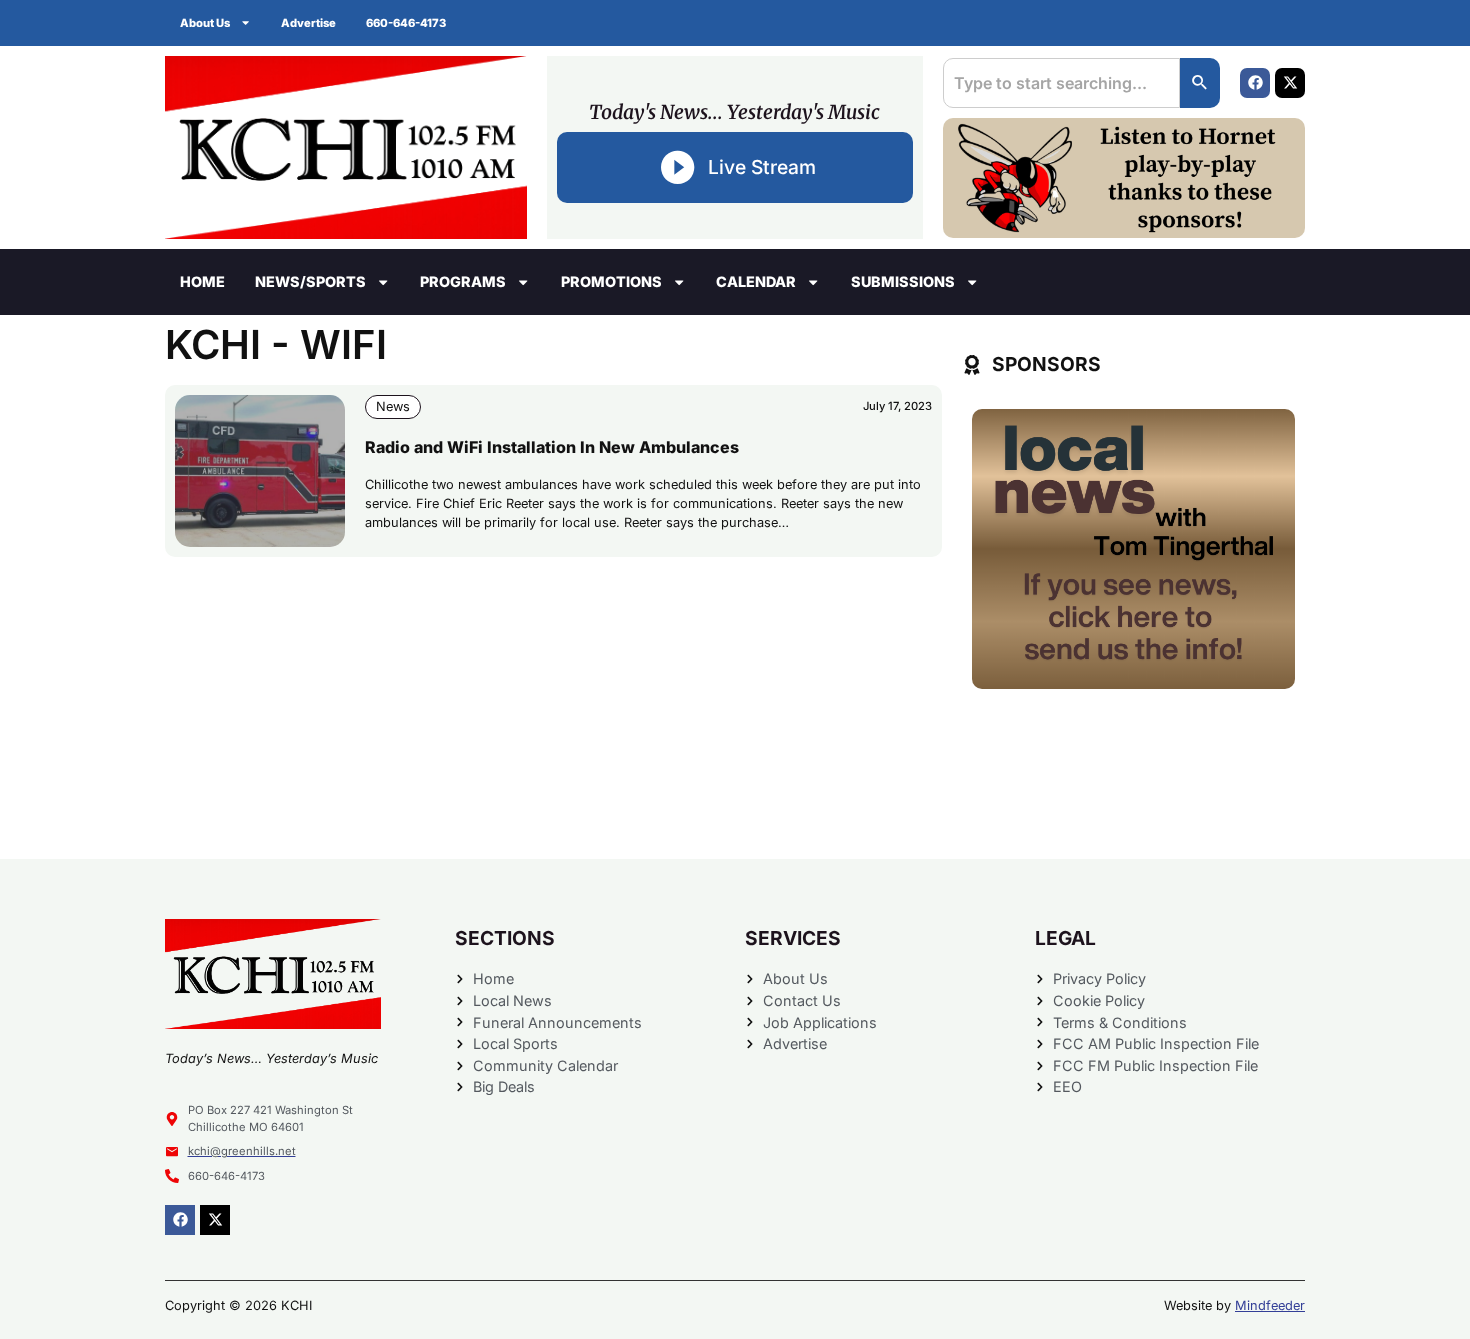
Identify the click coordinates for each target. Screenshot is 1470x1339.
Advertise (308, 23)
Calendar (756, 281)
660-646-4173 (406, 23)
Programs (463, 281)
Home (202, 281)
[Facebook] (1255, 83)
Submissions (903, 281)
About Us (205, 23)
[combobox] (1061, 83)
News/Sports (310, 281)
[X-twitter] (1290, 83)
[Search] (1200, 83)
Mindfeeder (1270, 1305)
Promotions (611, 281)
